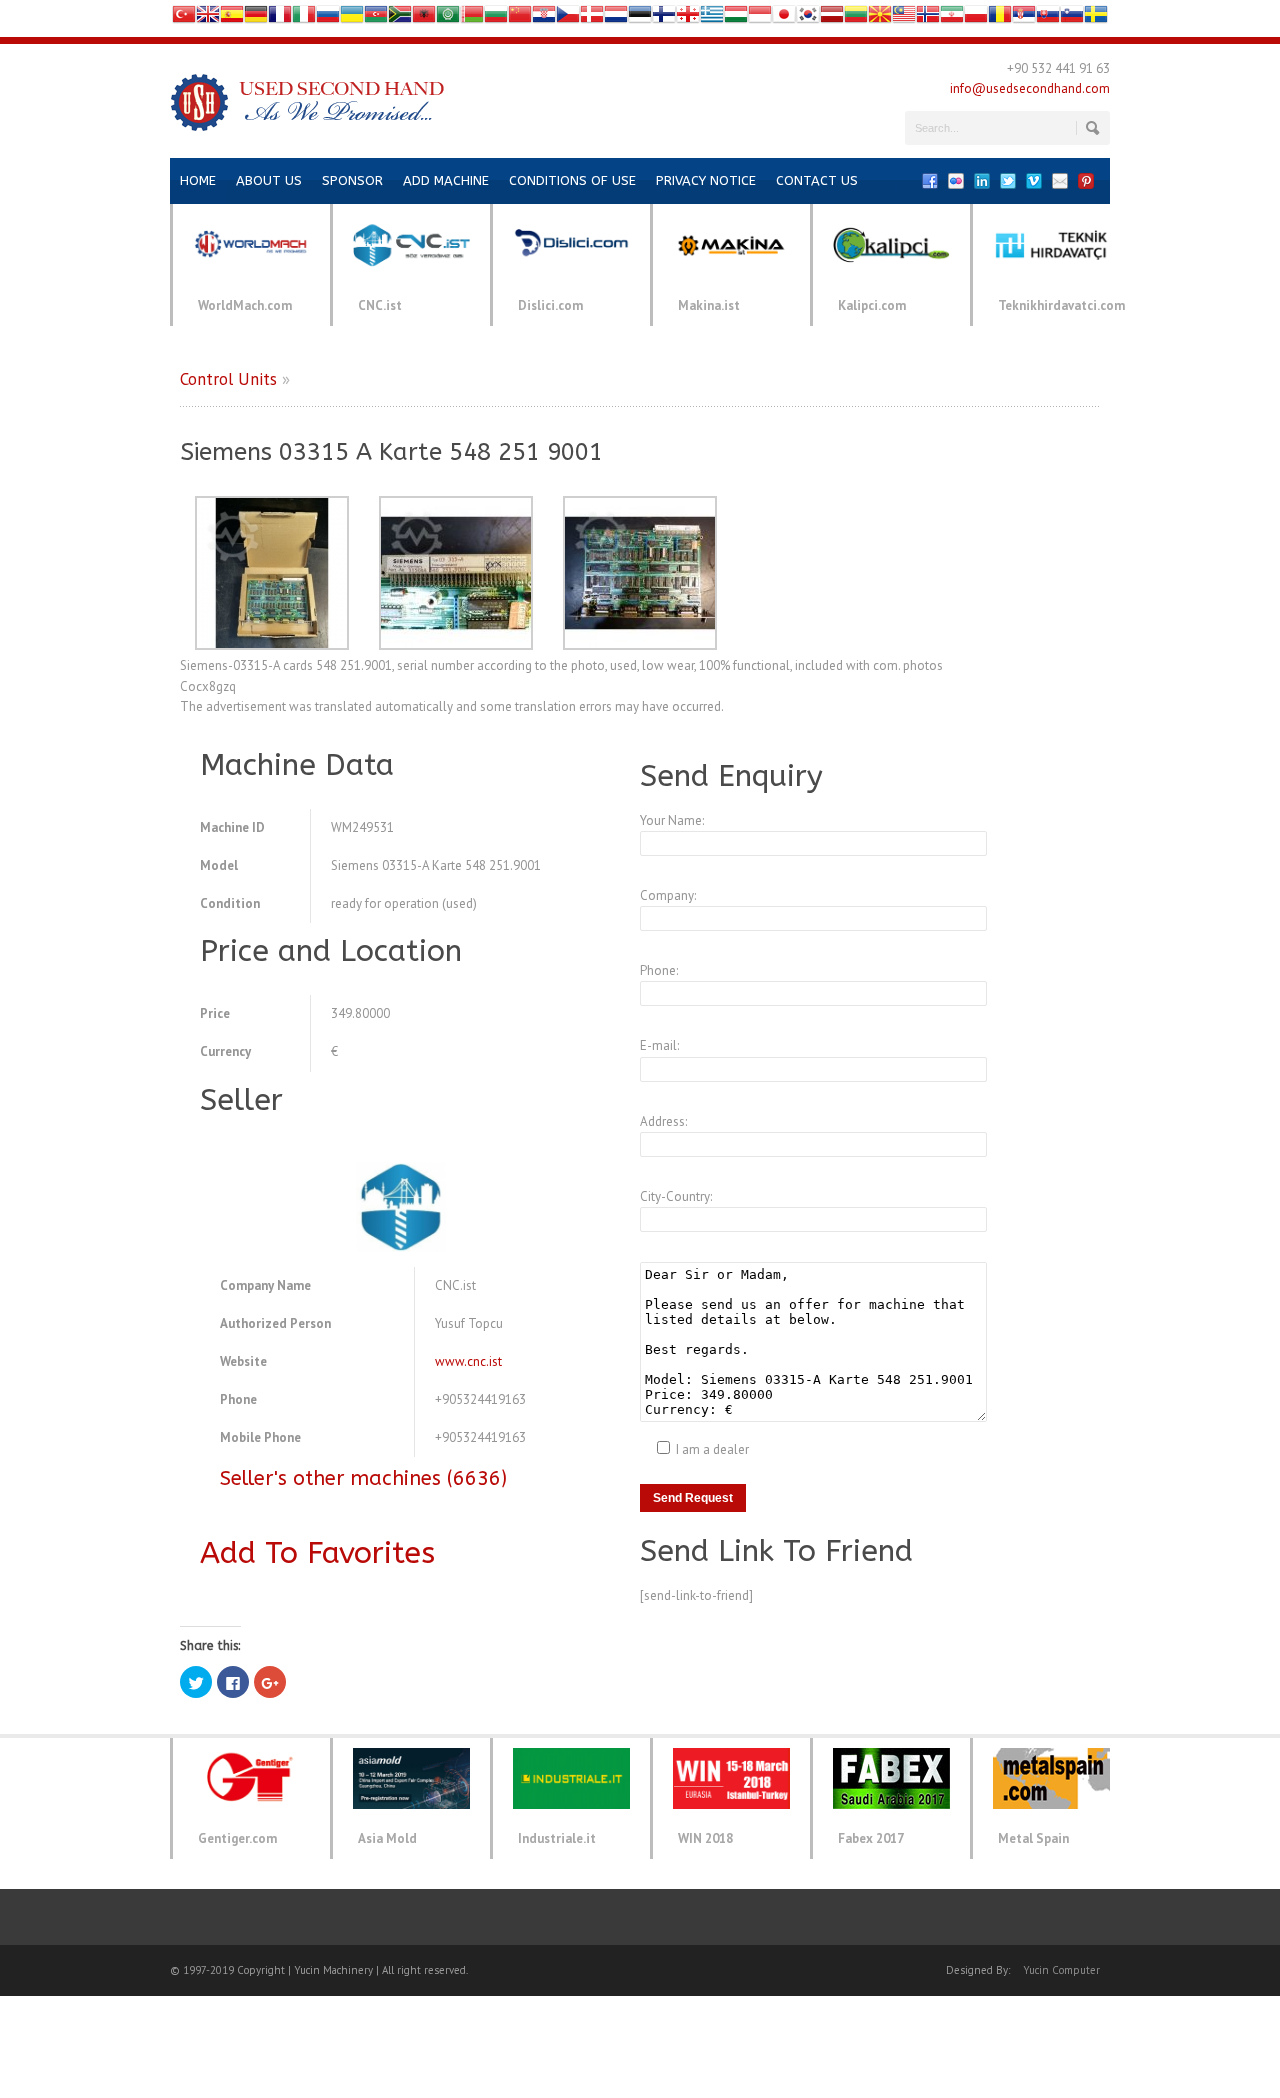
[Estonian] (640, 18)
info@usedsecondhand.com (1030, 88)
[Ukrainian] (352, 18)
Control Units (228, 379)
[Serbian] (1024, 18)
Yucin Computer (1061, 1970)
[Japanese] (784, 18)
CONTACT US (817, 180)
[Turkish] (184, 18)
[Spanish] (232, 18)
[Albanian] (424, 18)
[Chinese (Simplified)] (520, 18)
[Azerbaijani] (376, 18)
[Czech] (568, 18)
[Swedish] (1096, 18)
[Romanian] (1000, 18)
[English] (208, 18)
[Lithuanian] (856, 18)
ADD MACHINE (446, 180)
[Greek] (712, 18)
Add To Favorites (317, 1553)
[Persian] (952, 18)
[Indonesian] (760, 18)
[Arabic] (448, 18)
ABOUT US (269, 180)
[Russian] (328, 18)
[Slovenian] (1072, 18)
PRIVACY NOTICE (706, 180)
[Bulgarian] (496, 18)
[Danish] (592, 18)
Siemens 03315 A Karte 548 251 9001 (391, 452)
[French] (280, 18)
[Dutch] (616, 18)
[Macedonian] (880, 18)
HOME (198, 180)
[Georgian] (688, 18)
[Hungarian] (736, 18)
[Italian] (304, 18)
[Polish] (976, 18)
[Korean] (808, 18)
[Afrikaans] (400, 18)
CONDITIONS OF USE (572, 180)
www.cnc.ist (468, 1361)
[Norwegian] (928, 18)
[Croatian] (544, 18)
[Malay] (904, 18)
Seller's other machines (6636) (363, 1478)
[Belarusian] (472, 18)
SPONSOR (352, 180)
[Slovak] (1048, 18)
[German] (256, 18)
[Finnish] (664, 18)
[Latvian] (832, 18)
